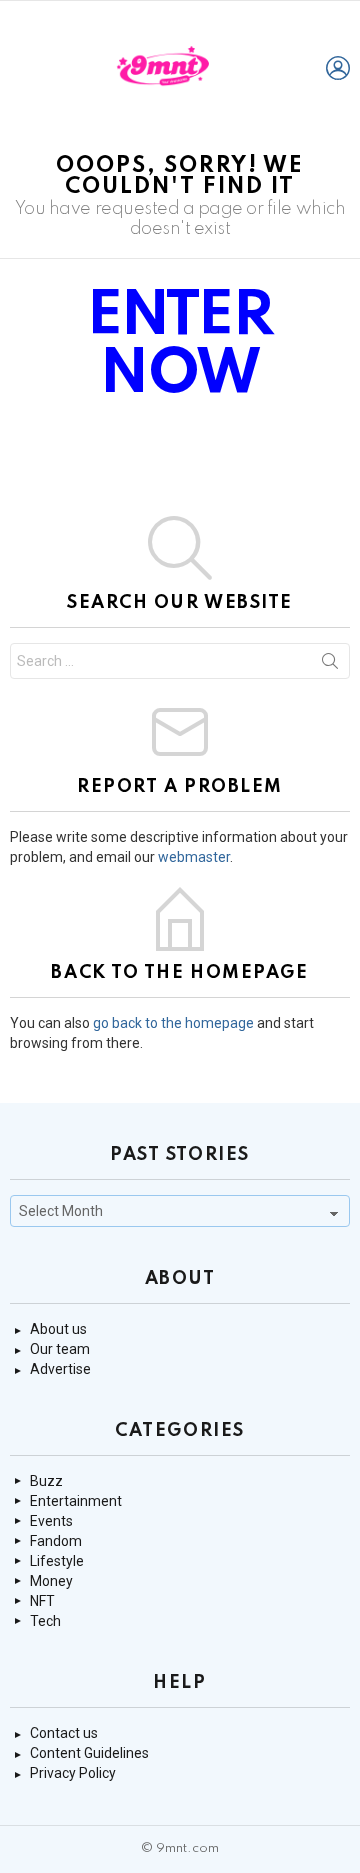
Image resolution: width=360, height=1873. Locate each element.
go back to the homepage (173, 1023)
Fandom (56, 1541)
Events (51, 1521)
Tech (45, 1621)
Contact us (64, 1733)
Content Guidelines (89, 1753)
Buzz (46, 1481)
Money (51, 1581)
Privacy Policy (73, 1773)
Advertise (60, 1369)
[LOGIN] (338, 68)
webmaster (194, 857)
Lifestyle (57, 1561)
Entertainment (76, 1501)
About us (58, 1329)
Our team (60, 1349)
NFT (42, 1601)
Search (330, 665)
